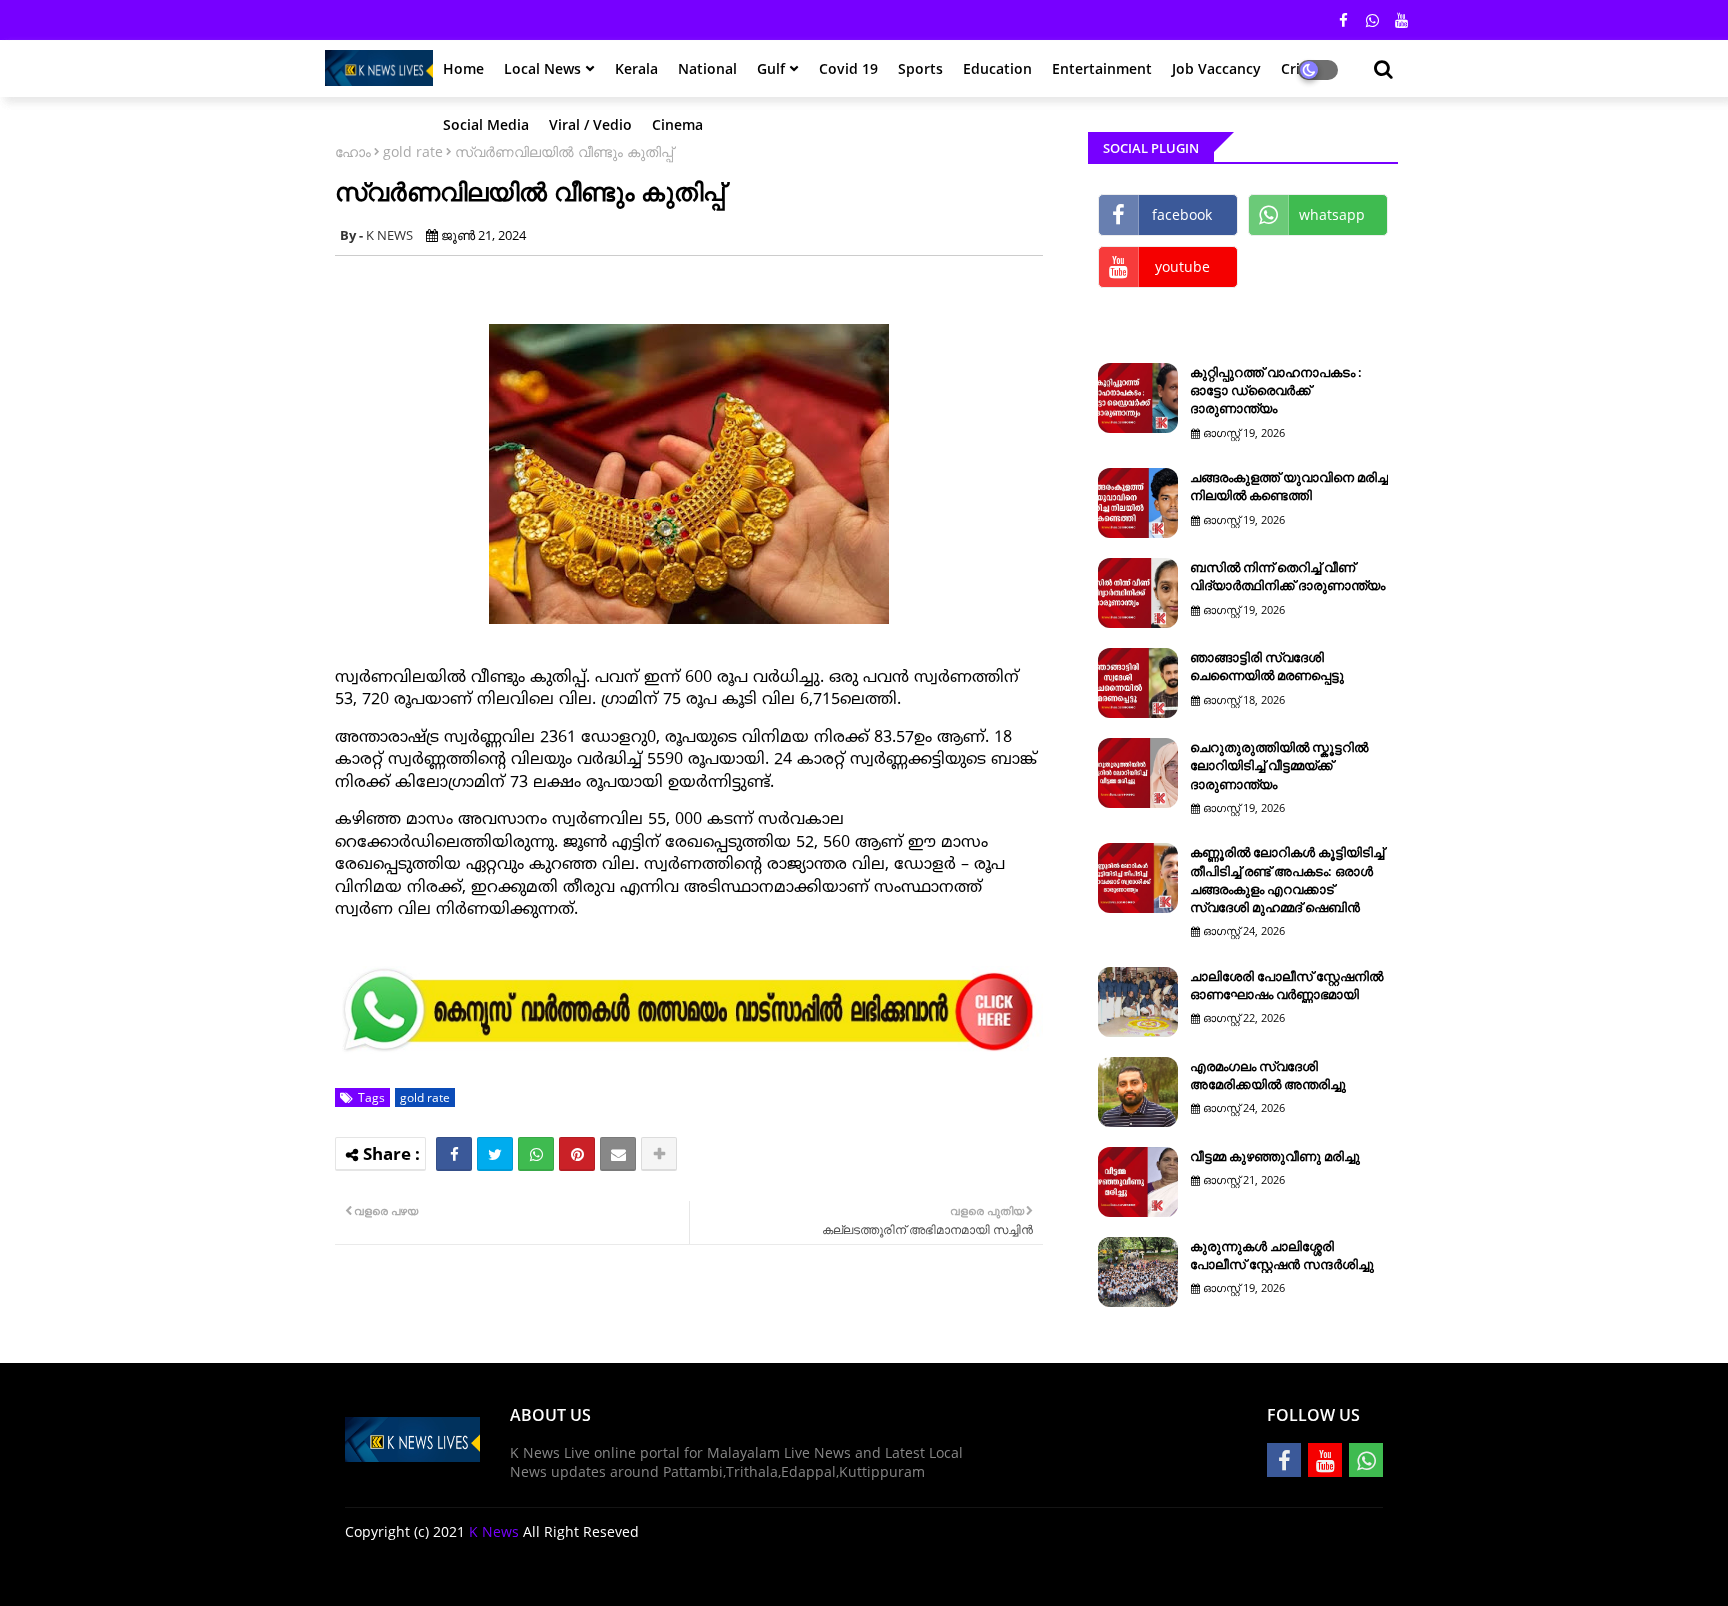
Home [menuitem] (463, 68)
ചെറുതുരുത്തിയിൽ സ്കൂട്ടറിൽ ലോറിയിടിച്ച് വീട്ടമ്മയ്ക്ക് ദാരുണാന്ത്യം (1279, 765)
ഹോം (353, 151)
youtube (1182, 266)
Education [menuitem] (997, 68)
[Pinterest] (577, 1154)
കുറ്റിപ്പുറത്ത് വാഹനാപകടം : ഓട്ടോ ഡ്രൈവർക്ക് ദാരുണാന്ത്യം (1276, 390)
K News (494, 1531)
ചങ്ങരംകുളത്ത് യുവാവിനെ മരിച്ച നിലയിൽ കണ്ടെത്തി (1289, 486)
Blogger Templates (487, 1575)
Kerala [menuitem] (636, 68)
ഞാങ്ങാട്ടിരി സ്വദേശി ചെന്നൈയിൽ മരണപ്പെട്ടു (1267, 666)
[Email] (618, 1154)
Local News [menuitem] (542, 68)
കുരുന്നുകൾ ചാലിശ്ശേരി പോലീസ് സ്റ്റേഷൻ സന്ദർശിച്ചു (1282, 1255)
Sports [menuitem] (920, 68)
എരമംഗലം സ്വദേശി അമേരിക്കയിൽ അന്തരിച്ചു (1268, 1075)
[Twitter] (495, 1154)
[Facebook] (454, 1154)
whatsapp (1332, 214)
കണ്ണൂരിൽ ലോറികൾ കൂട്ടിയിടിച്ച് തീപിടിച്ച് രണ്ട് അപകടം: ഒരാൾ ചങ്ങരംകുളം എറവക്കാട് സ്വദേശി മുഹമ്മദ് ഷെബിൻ (1287, 879)
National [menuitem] (707, 68)
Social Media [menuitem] (486, 124)
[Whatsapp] (536, 1154)
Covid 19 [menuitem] (848, 68)
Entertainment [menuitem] (1102, 68)
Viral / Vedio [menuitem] (590, 124)
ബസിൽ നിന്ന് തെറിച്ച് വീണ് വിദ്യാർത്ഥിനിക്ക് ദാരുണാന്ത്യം (1287, 576)
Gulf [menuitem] (771, 68)
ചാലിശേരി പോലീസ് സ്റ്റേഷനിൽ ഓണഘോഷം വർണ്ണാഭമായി (1286, 985)
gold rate (413, 151)
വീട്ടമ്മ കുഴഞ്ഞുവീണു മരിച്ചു (1275, 1156)
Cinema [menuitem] (677, 124)
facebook (1182, 214)
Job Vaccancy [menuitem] (1216, 68)
